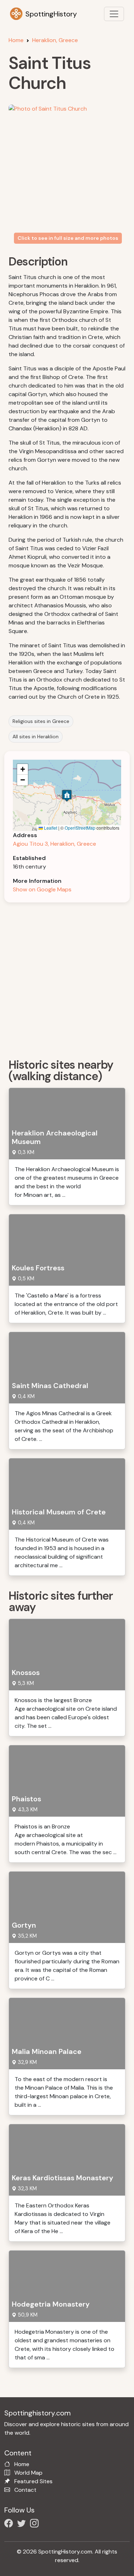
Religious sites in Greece (41, 721)
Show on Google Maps (42, 889)
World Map (28, 2473)
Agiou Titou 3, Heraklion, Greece (54, 844)
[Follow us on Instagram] (36, 2524)
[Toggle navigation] (114, 14)
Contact (25, 2490)
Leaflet (50, 828)
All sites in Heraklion (36, 737)
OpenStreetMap (80, 828)
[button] (67, 796)
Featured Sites (33, 2481)
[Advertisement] (67, 978)
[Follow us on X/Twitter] (23, 2524)
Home (16, 40)
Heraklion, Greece (55, 40)
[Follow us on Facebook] (10, 2524)
